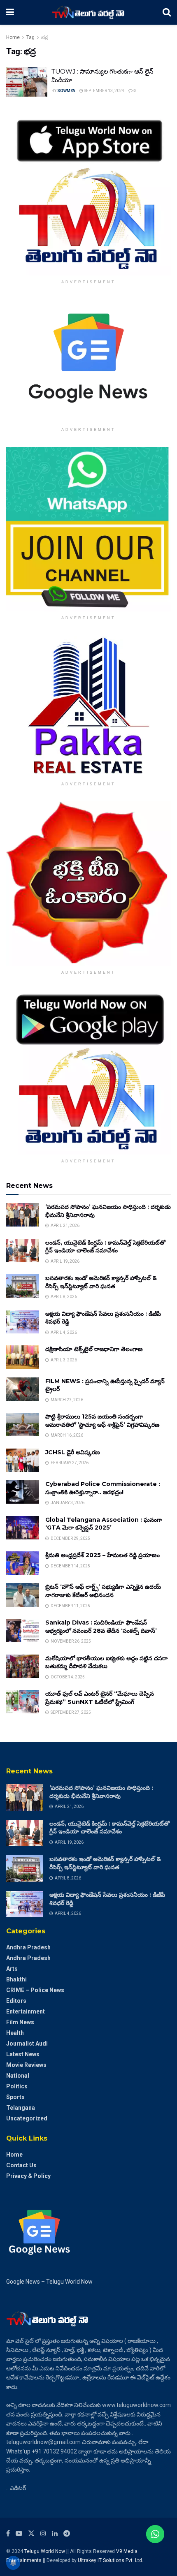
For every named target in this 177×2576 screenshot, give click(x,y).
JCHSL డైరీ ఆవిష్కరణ (73, 1452)
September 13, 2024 (104, 91)
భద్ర (45, 37)
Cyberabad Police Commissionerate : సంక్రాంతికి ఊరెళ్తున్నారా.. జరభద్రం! (103, 1488)
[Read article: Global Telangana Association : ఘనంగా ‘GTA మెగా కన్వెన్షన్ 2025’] (23, 1528)
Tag (30, 37)
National (18, 2076)
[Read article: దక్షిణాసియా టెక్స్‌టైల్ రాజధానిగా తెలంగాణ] (23, 1357)
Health (15, 2033)
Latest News (23, 2054)
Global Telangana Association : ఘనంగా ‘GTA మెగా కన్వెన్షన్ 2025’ (104, 1524)
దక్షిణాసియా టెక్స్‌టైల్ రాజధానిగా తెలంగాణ (94, 1349)
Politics (17, 2086)
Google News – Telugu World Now (49, 2282)
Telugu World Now (45, 2551)
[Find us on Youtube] (19, 2533)
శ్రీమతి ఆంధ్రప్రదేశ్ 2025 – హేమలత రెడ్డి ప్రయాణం (102, 1555)
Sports (15, 2097)
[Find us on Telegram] (67, 2533)
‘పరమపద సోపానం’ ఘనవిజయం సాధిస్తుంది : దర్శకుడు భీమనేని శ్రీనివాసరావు (101, 1792)
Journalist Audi (27, 2044)
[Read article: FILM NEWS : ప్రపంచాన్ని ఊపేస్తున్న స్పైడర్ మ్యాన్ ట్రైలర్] (23, 1389)
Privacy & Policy (28, 2176)
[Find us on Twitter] (31, 2533)
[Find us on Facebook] (8, 2533)
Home (13, 37)
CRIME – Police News (35, 1990)
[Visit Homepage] (88, 12)
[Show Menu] (10, 12)
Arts (12, 1969)
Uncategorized (27, 2118)
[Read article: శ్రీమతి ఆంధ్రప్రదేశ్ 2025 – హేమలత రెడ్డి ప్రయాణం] (23, 1563)
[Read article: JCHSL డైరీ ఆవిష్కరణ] (23, 1460)
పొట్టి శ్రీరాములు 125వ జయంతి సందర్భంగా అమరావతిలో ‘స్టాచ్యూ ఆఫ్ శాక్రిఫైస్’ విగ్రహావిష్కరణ (102, 1421)
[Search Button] (167, 12)
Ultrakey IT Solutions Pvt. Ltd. (111, 2560)
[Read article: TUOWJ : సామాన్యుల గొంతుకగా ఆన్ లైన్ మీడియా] (27, 82)
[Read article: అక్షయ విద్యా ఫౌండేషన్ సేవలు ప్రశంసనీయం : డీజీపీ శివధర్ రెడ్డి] (23, 1322)
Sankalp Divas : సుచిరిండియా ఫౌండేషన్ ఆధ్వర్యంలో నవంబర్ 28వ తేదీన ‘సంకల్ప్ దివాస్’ (101, 1627)
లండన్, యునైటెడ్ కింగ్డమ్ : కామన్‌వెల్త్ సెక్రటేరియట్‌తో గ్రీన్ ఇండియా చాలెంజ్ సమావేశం (105, 1247)
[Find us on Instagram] (43, 2533)
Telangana (21, 2108)
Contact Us (21, 2165)
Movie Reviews (26, 2065)
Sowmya (66, 91)
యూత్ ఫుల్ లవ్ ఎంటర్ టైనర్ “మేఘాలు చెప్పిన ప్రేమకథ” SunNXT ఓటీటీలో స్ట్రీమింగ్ (100, 1698)
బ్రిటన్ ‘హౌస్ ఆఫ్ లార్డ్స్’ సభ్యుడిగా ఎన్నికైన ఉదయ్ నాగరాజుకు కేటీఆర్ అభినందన (103, 1591)
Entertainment (26, 2011)
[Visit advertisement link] (88, 193)
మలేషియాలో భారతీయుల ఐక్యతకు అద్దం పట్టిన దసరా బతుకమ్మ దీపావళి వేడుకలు (106, 1662)
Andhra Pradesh (28, 1947)
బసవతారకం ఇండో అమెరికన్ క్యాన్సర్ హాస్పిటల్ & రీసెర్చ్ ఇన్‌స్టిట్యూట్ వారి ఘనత (101, 1282)
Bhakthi (16, 1979)
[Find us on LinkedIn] (55, 2533)
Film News (20, 2022)
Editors (16, 2001)
